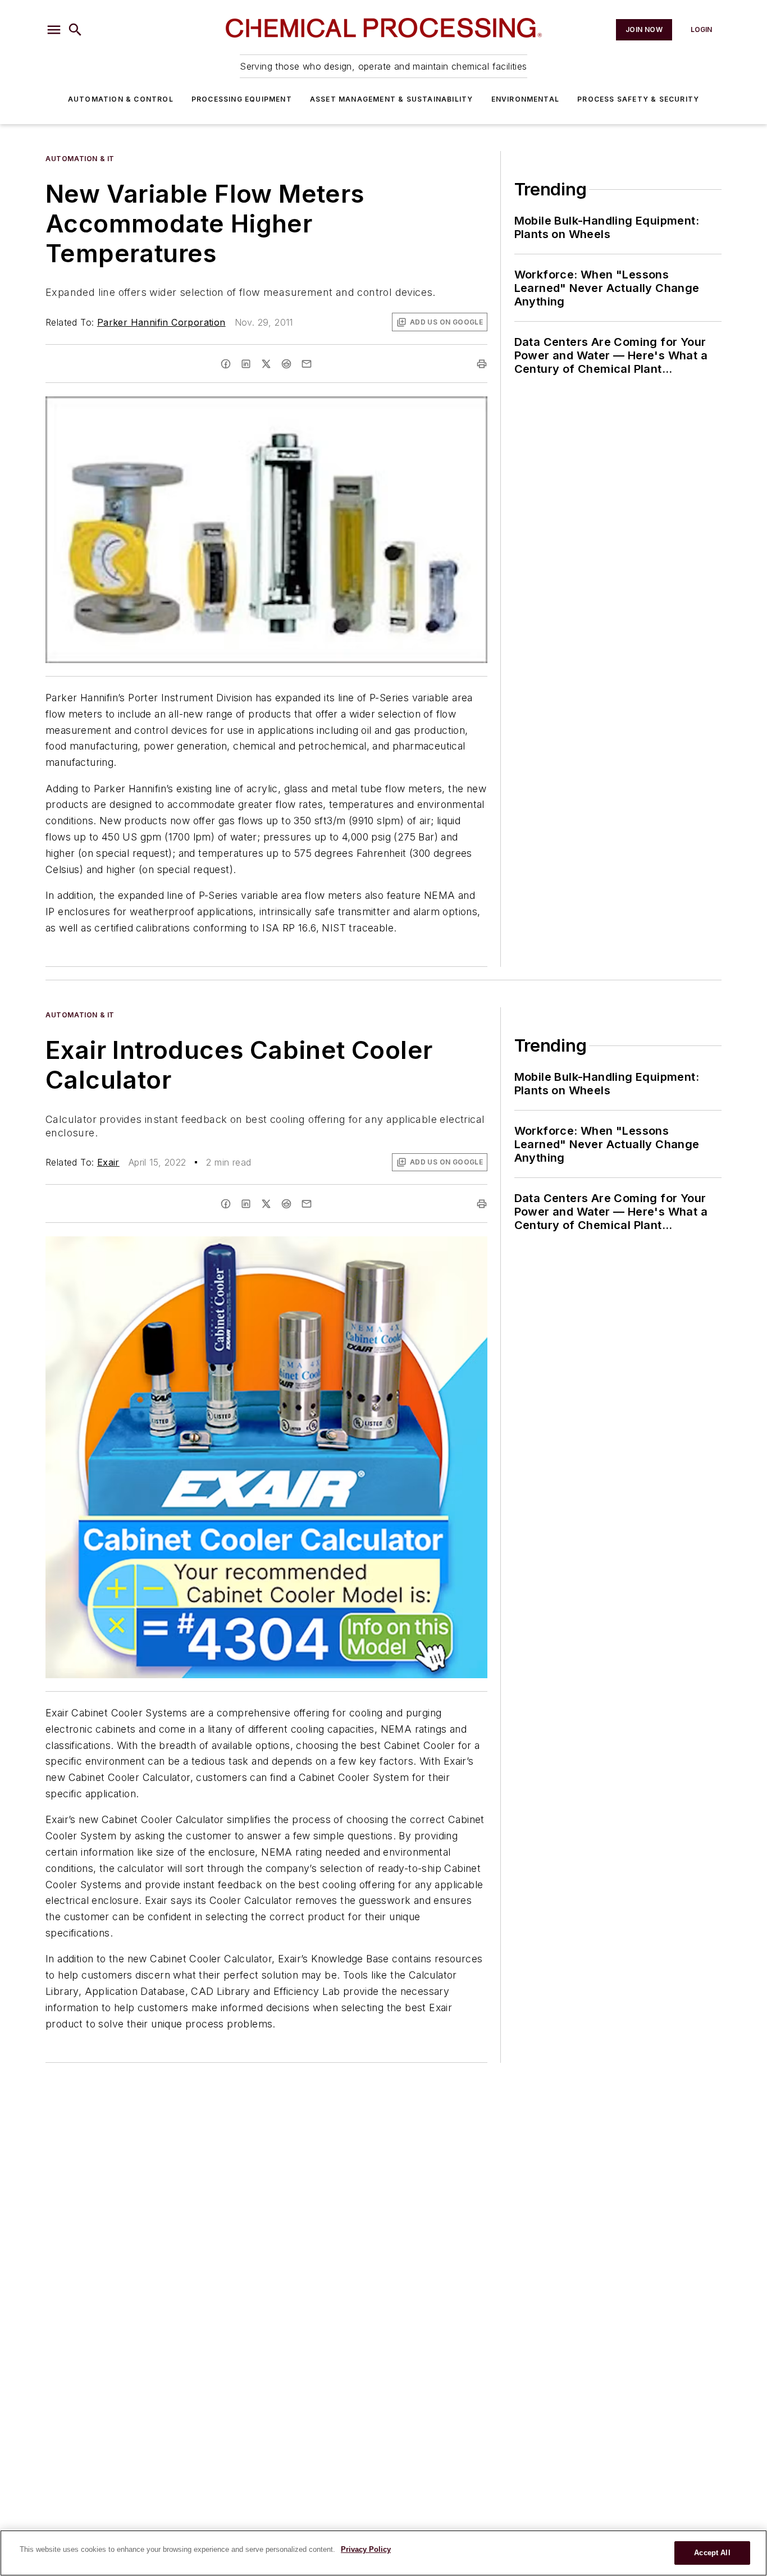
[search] (75, 30)
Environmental (526, 99)
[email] (307, 364)
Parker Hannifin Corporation (161, 322)
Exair (108, 1162)
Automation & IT (80, 159)
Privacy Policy (366, 2549)
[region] (383, 2553)
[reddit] (286, 364)
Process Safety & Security (638, 99)
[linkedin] (246, 364)
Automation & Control (121, 99)
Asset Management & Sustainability (392, 99)
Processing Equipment (242, 99)
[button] (54, 30)
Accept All (712, 2553)
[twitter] (266, 364)
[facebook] (226, 364)
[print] (482, 364)
